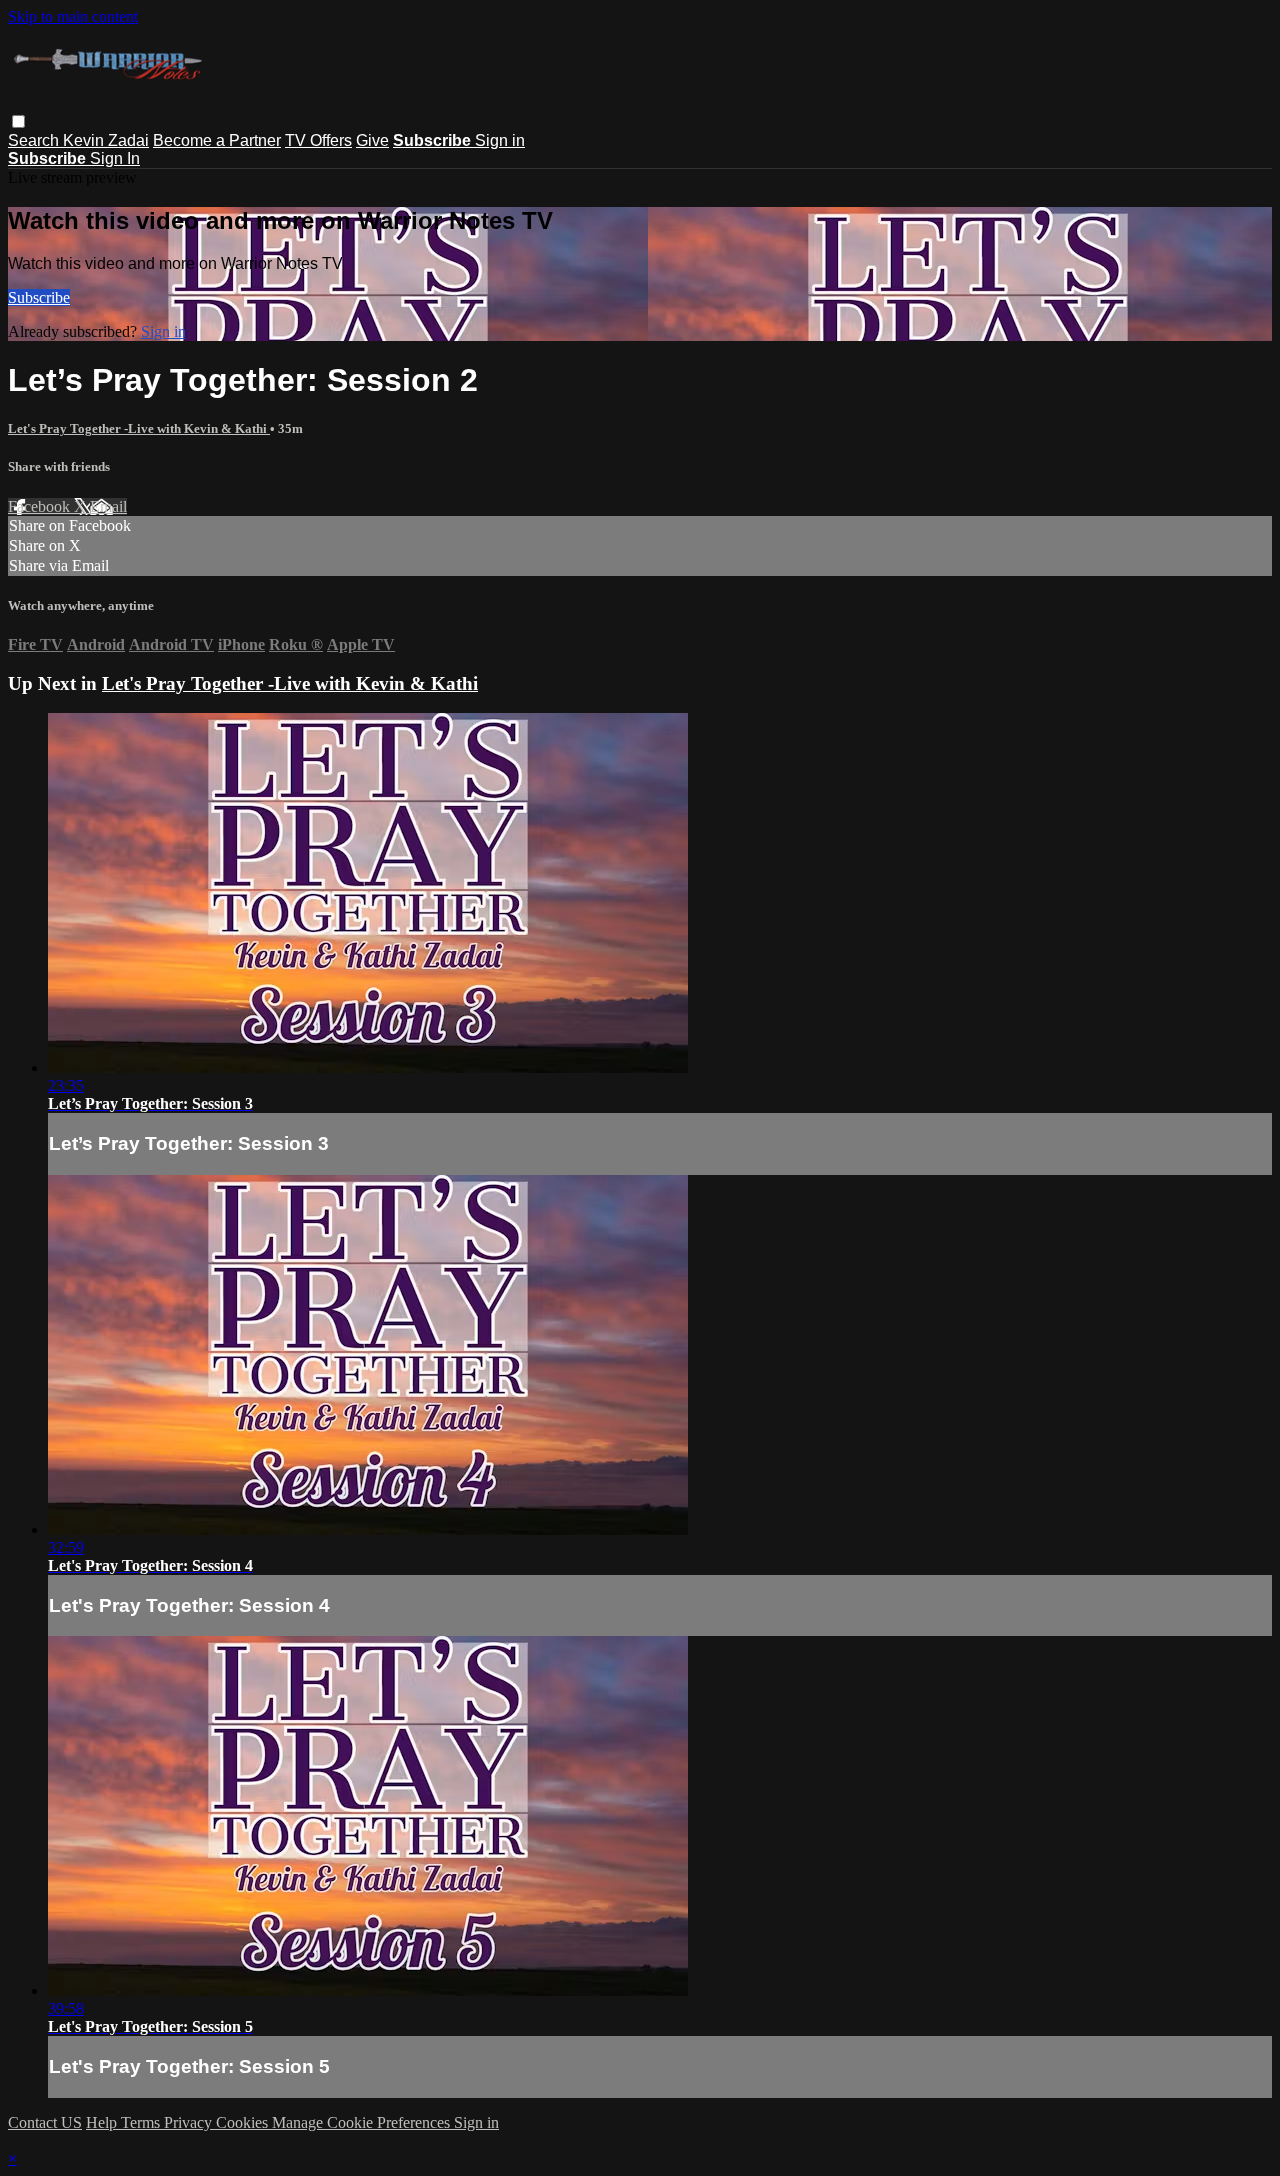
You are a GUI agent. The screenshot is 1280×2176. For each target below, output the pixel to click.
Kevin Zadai (106, 140)
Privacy (190, 2122)
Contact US (45, 2122)
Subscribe (39, 297)
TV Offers (318, 140)
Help (103, 2122)
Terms (142, 2122)
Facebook (41, 506)
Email (108, 506)
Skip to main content (73, 16)
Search (35, 140)
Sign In (115, 158)
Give (372, 140)
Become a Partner (217, 140)
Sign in (500, 140)
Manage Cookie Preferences (363, 2122)
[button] (18, 121)
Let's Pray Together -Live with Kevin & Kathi (139, 428)
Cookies (244, 2122)
